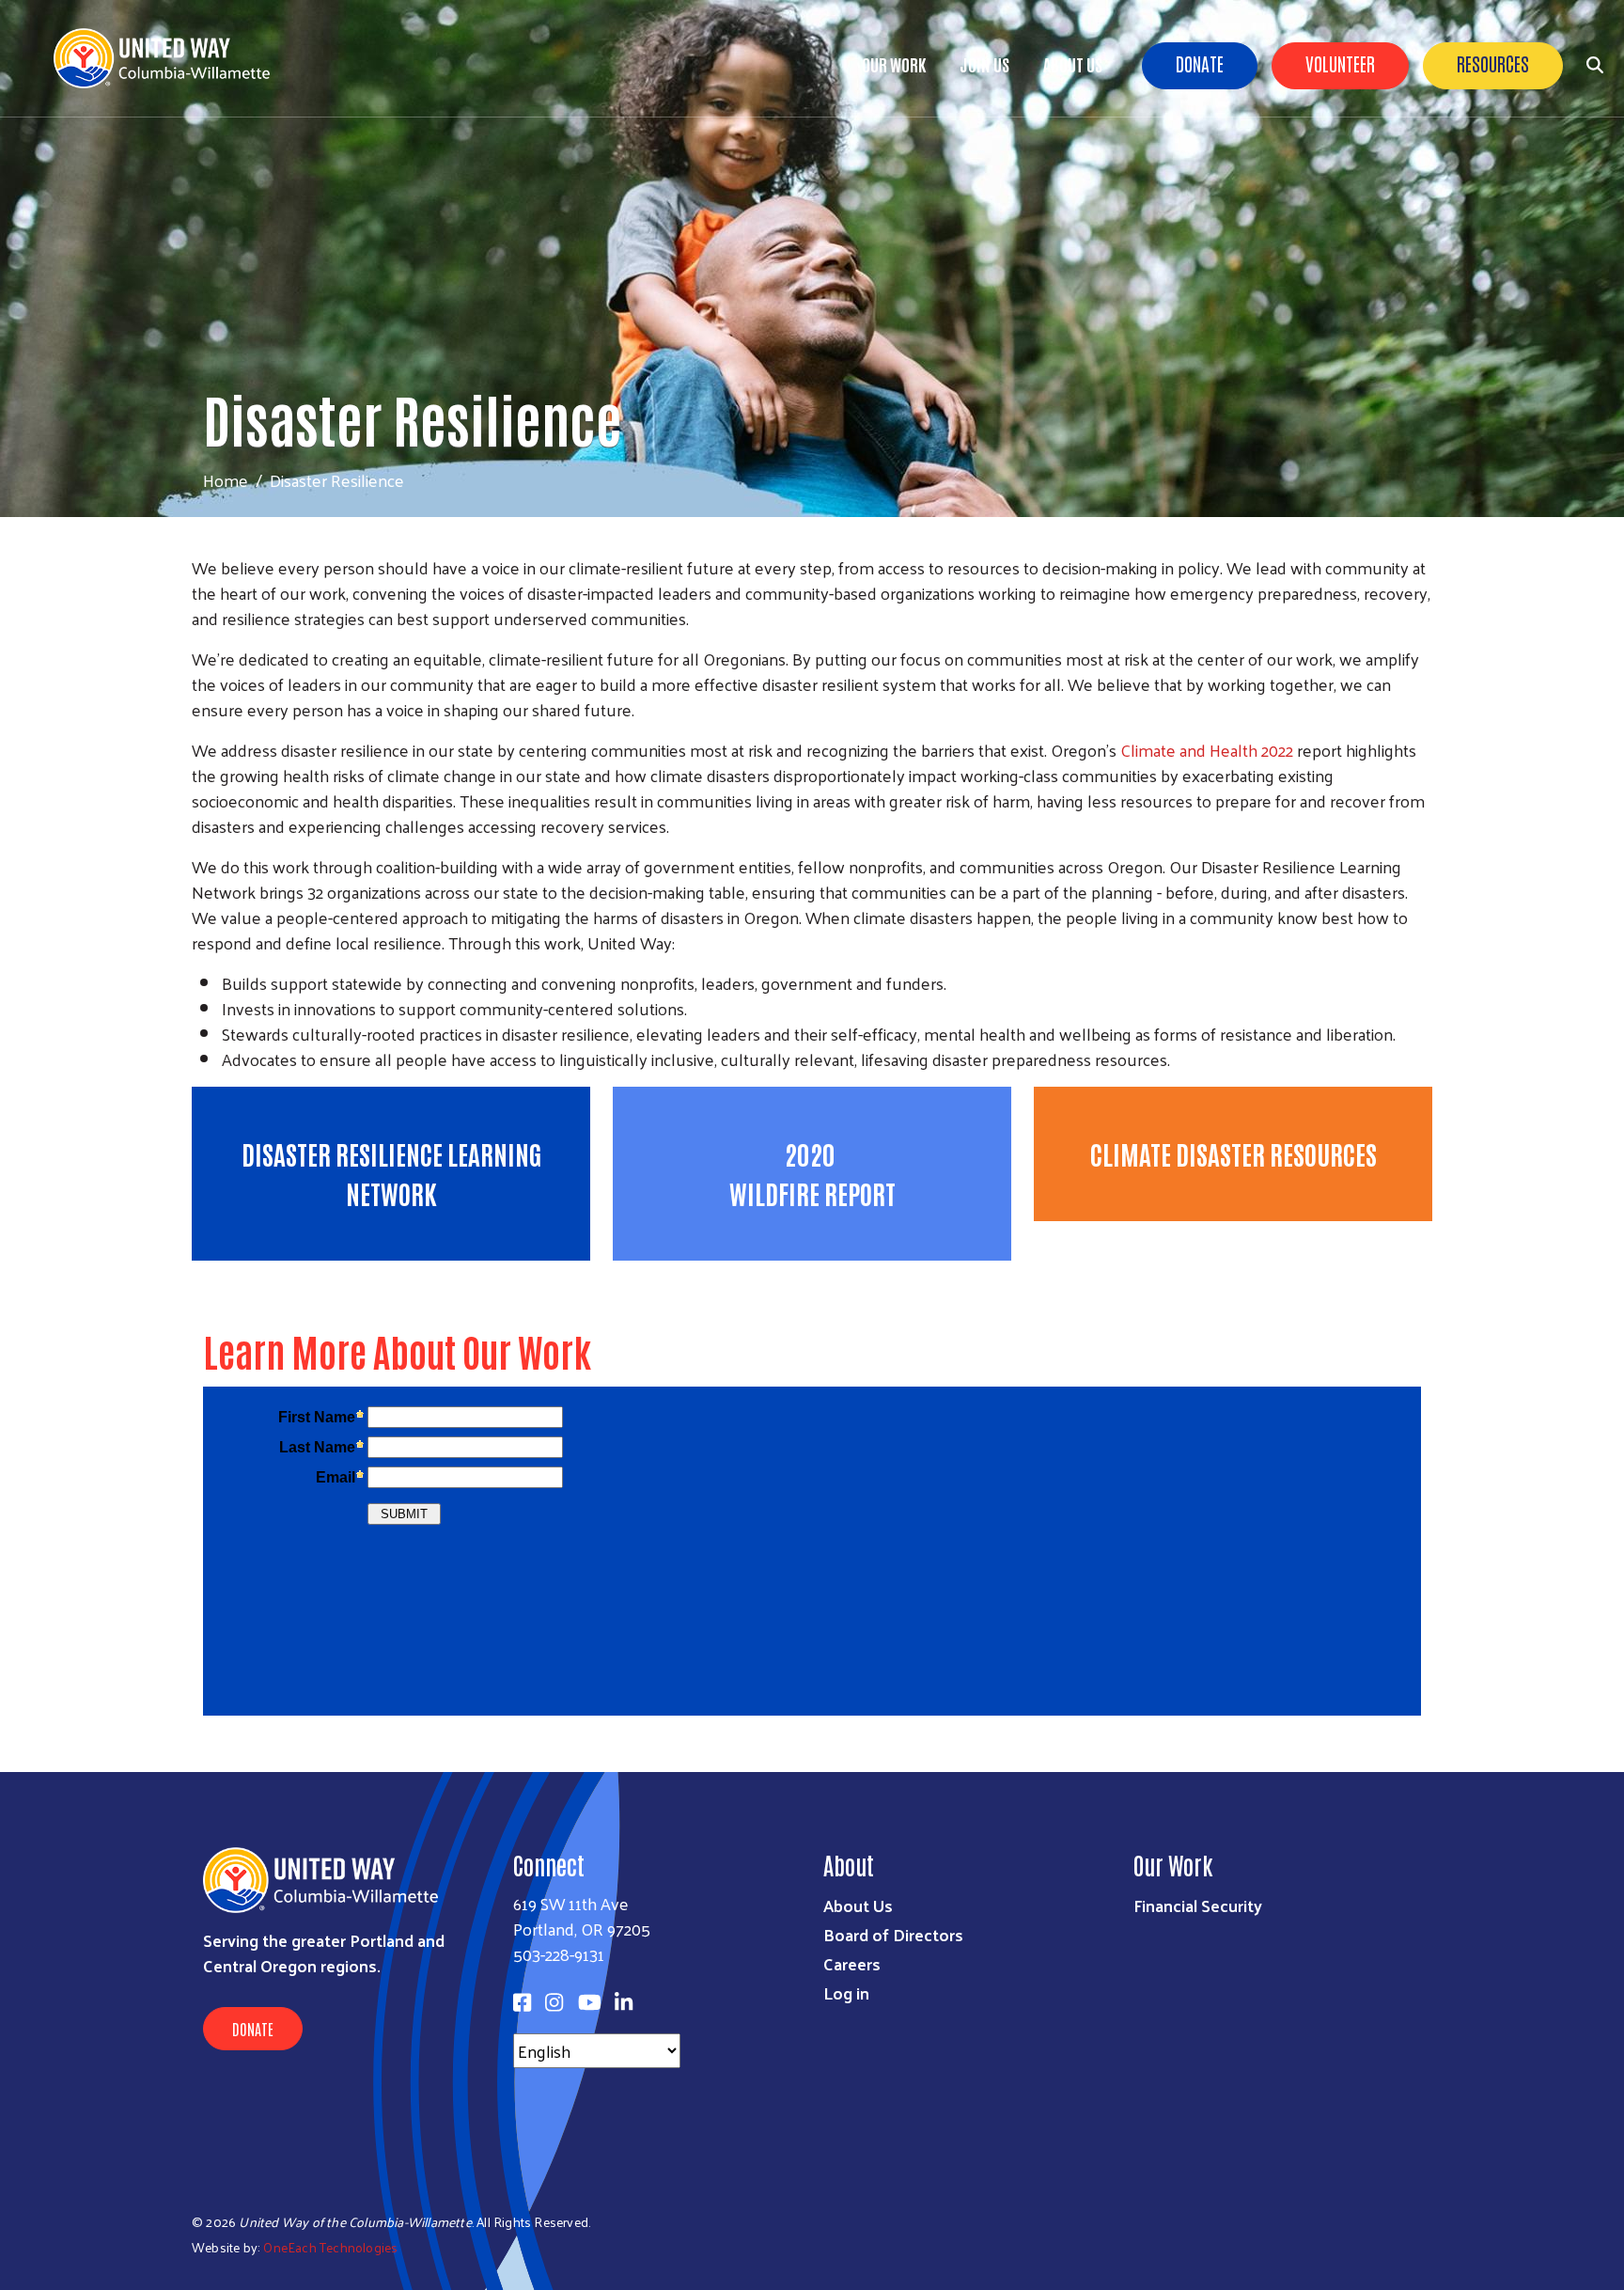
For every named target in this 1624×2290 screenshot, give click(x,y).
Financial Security (1198, 1905)
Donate (1200, 63)
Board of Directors (893, 1934)
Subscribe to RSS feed (199, 1296)
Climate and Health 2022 (1207, 750)
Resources (1493, 63)
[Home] (169, 58)
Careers (852, 1963)
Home (226, 480)
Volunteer (1340, 63)
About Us (1073, 64)
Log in (846, 1992)
